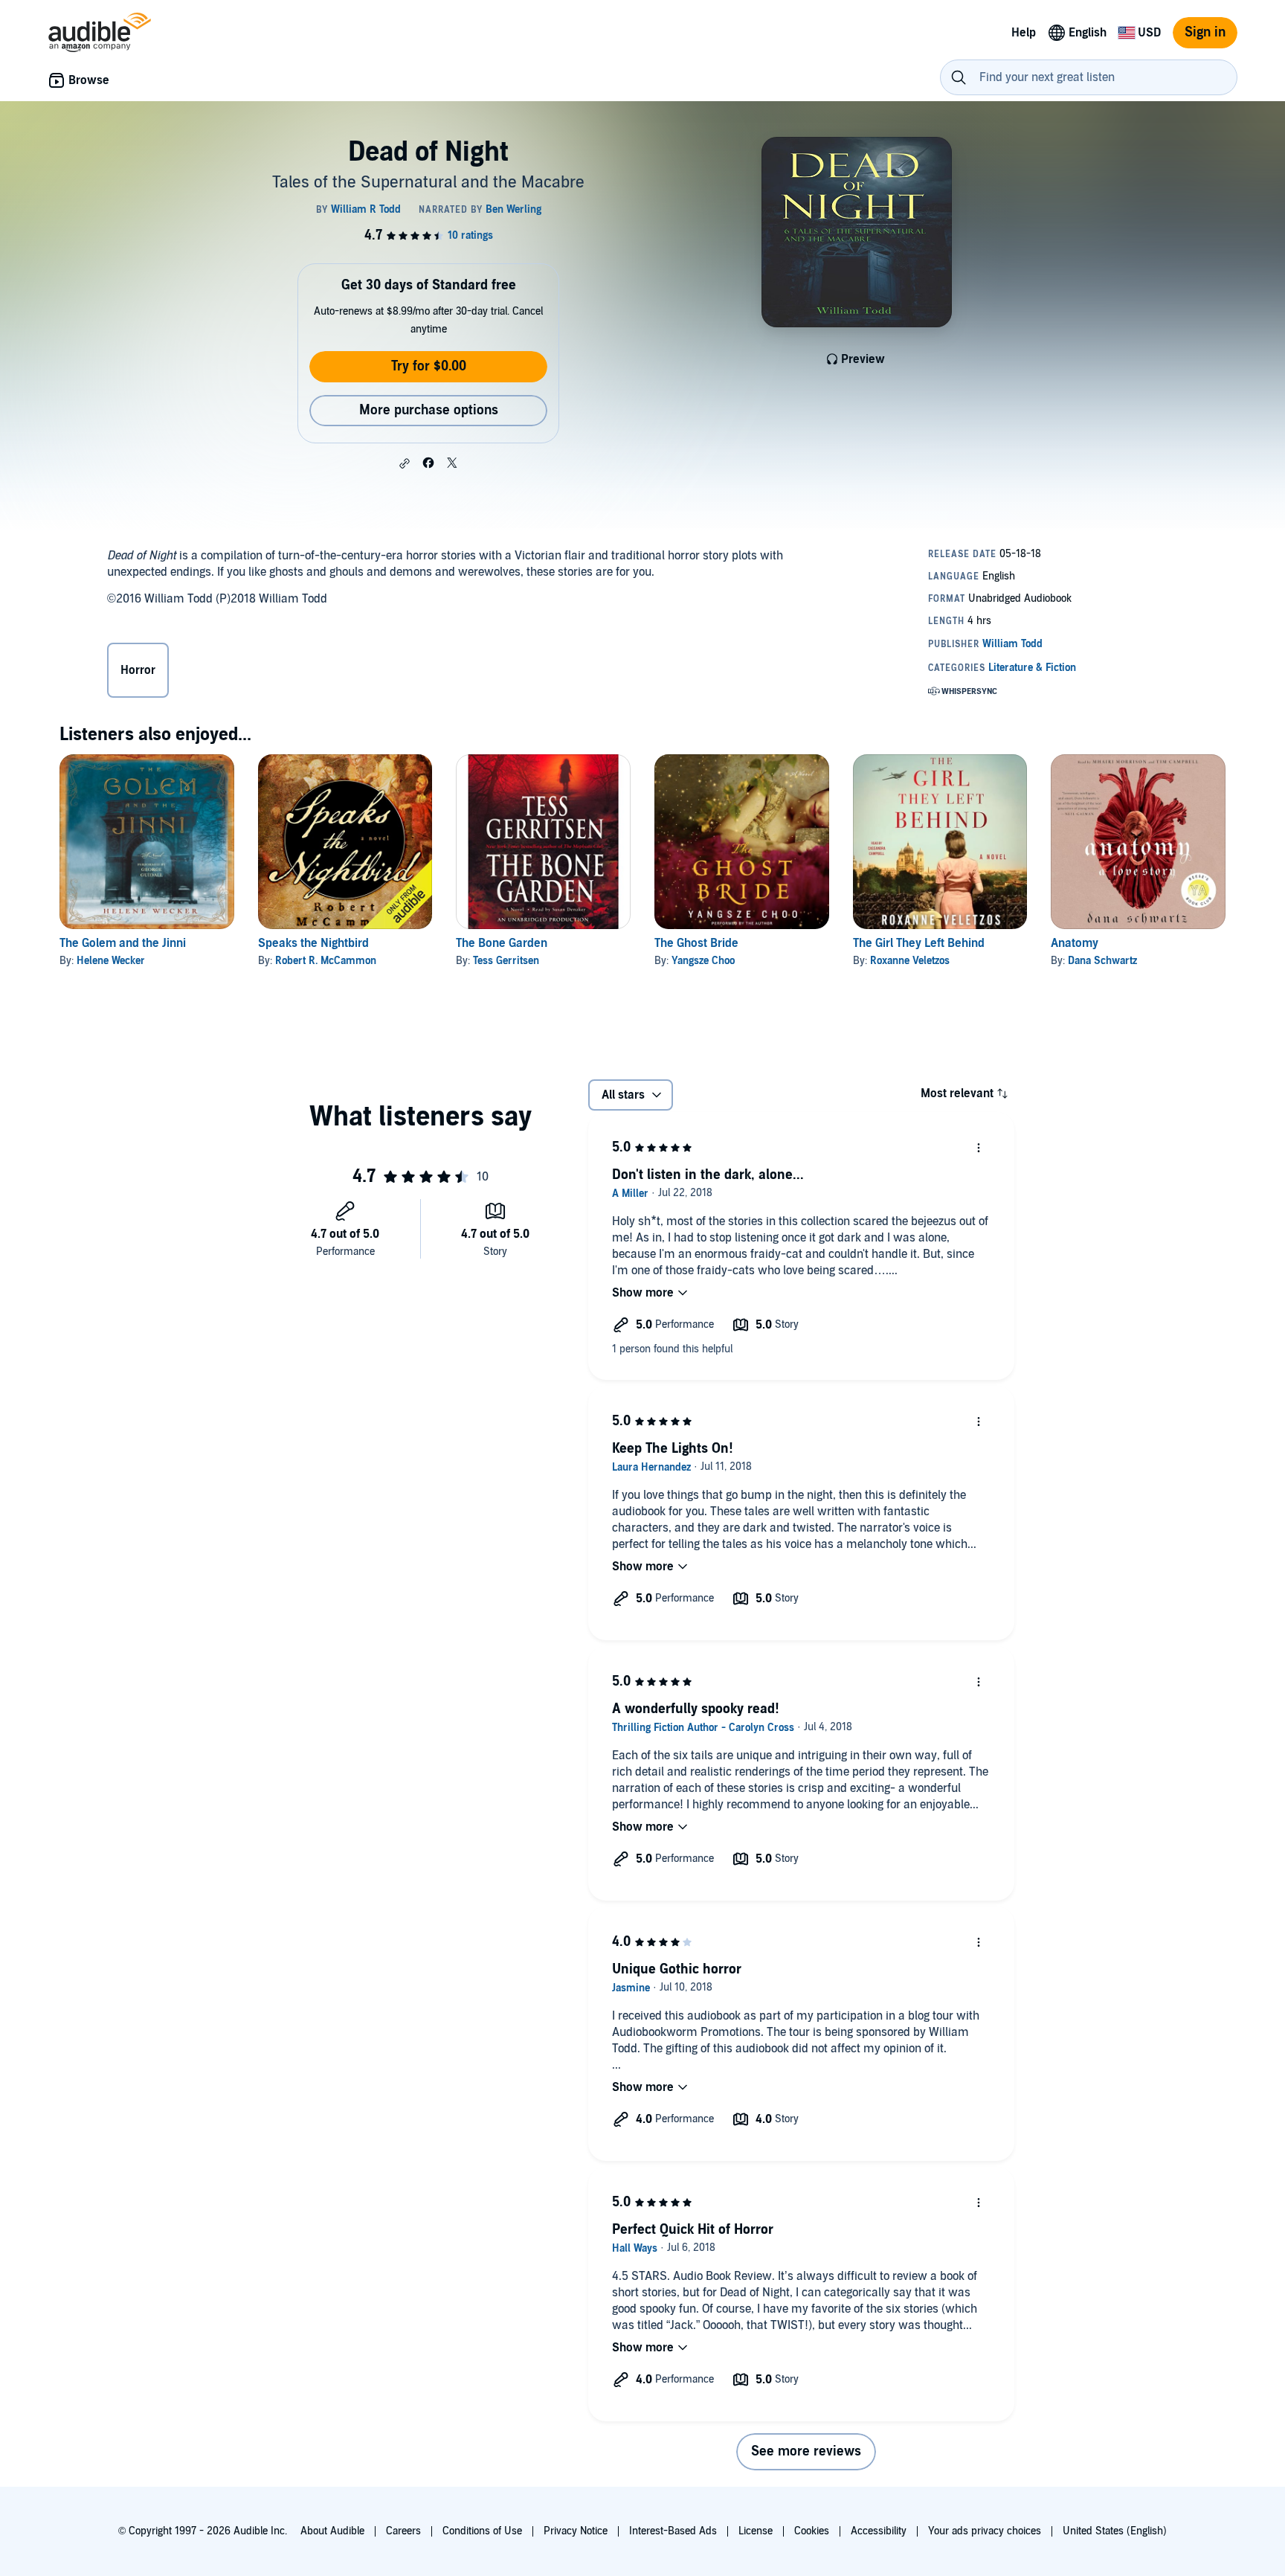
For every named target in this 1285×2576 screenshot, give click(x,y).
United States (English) (1115, 2531)
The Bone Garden (502, 943)
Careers (403, 2531)
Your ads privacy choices (985, 2531)
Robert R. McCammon (326, 961)
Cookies (812, 2531)
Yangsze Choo (703, 961)
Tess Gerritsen (506, 961)
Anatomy (1075, 943)
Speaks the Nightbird (313, 943)
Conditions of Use (482, 2531)
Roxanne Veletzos (910, 961)
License (756, 2531)
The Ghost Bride (696, 943)
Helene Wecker (111, 961)
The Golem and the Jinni (123, 943)
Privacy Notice (576, 2531)
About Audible (332, 2531)
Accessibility (879, 2531)
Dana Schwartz (1102, 961)
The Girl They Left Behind (919, 943)
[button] (405, 463)
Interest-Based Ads (673, 2531)
